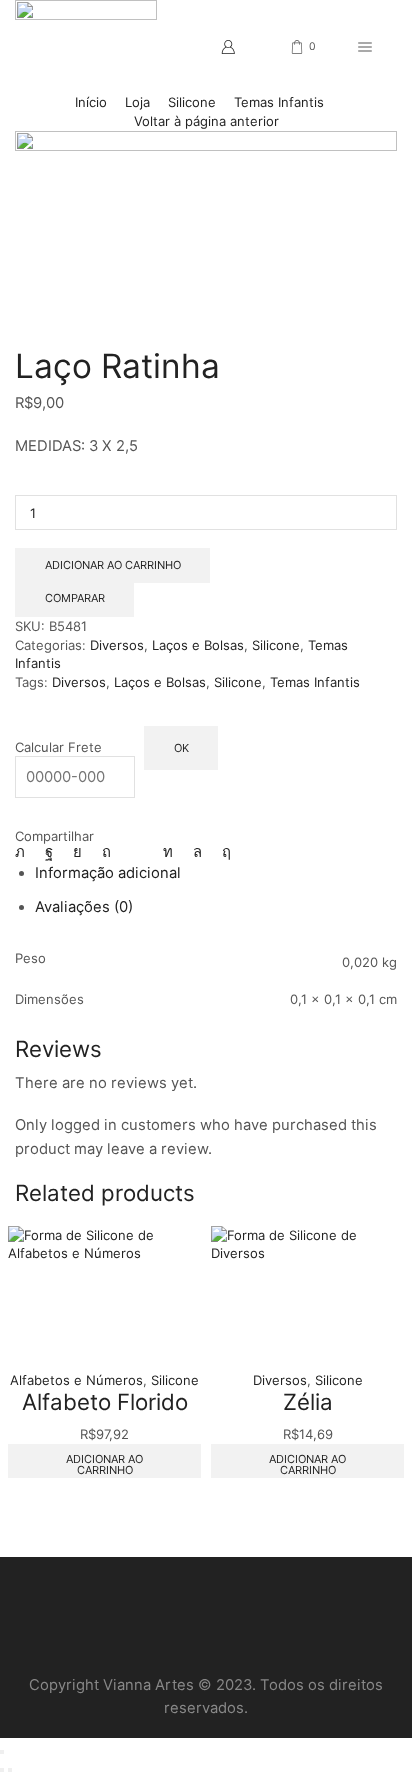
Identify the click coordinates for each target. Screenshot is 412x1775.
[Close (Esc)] (2, 1752)
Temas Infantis (279, 102)
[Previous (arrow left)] (2, 1770)
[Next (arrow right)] (10, 1770)
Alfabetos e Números (76, 1380)
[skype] (221, 852)
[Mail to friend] (137, 852)
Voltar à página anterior (206, 121)
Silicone (192, 102)
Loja (137, 102)
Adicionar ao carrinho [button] (104, 1464)
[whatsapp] (197, 852)
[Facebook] (49, 852)
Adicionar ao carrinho (113, 565)
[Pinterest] (106, 852)
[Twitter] (25, 852)
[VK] (77, 852)
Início (91, 102)
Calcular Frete (58, 747)
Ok (181, 748)
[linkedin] (168, 852)
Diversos (117, 645)
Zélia (308, 1401)
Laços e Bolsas (198, 645)
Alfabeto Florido (105, 1401)
